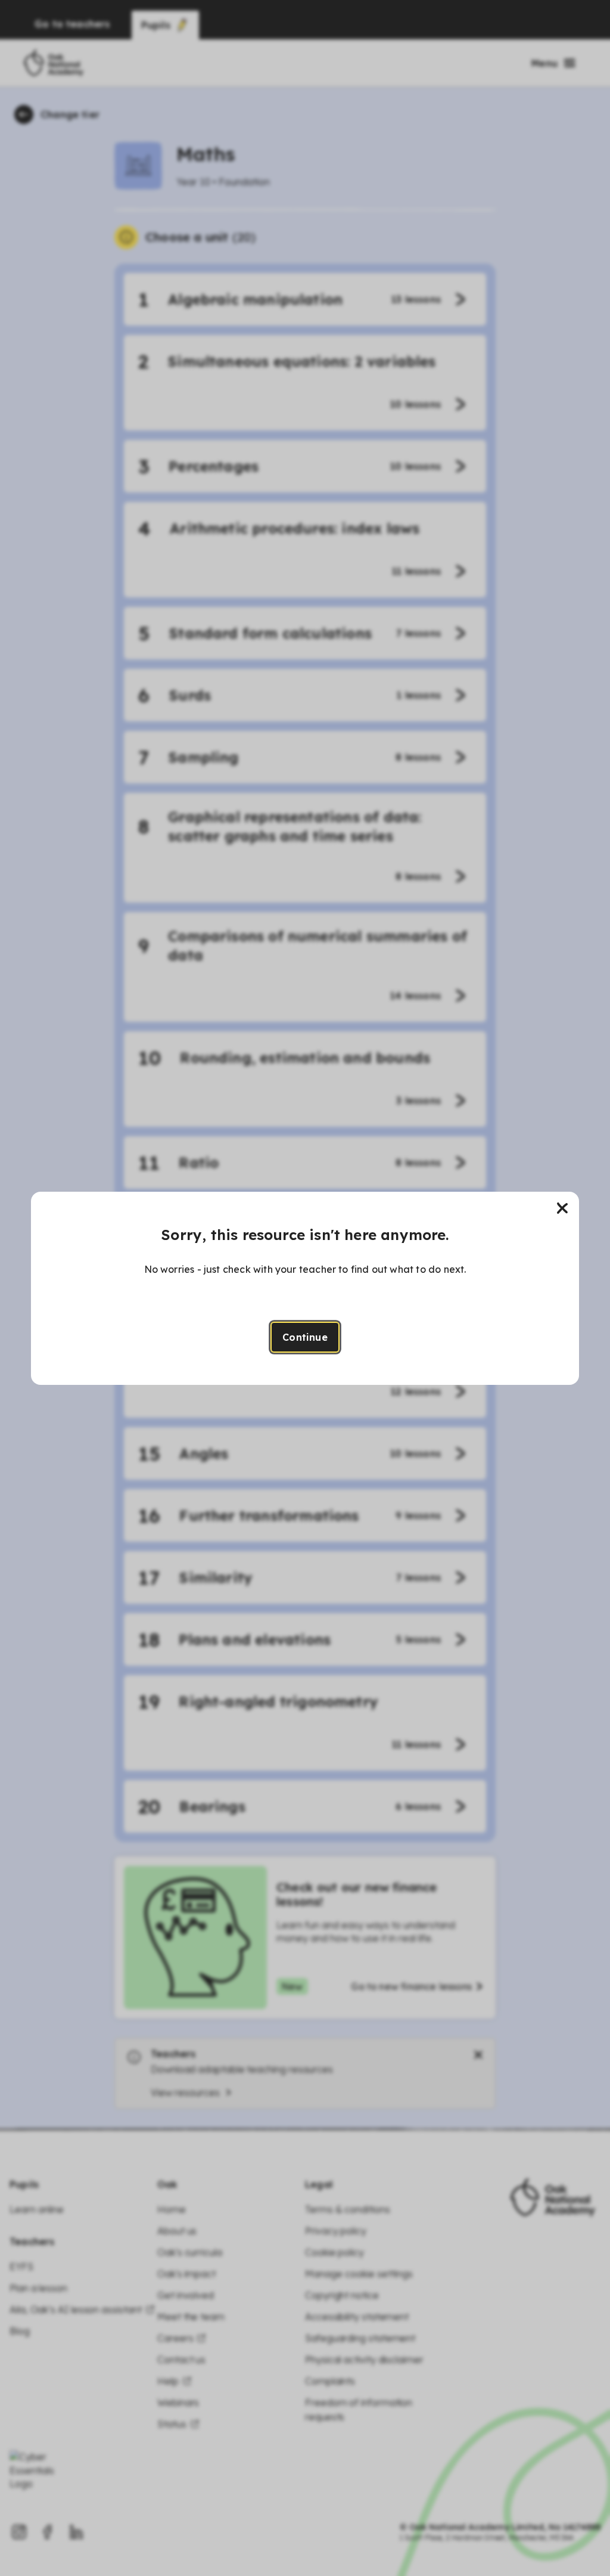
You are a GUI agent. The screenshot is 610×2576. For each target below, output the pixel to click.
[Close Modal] (562, 1208)
